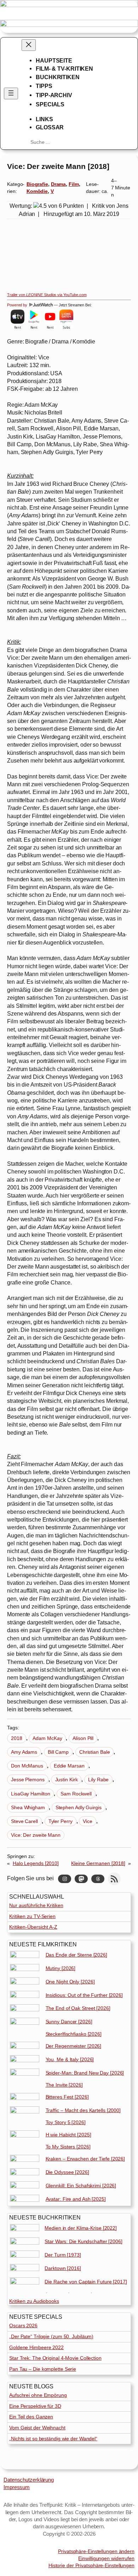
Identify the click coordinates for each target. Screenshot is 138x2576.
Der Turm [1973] (63, 2255)
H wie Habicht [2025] (68, 2135)
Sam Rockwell (76, 1794)
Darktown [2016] (63, 2268)
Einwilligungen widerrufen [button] (106, 2558)
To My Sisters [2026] (68, 2147)
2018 (17, 1738)
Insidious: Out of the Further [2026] (84, 1995)
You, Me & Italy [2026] (70, 2059)
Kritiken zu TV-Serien (32, 1916)
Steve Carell (24, 1821)
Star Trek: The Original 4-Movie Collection (55, 2358)
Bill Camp (58, 1752)
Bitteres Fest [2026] (67, 2097)
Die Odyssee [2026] (67, 2172)
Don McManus (27, 1766)
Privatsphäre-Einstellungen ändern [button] (96, 2551)
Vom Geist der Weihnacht (37, 2428)
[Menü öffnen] (11, 93)
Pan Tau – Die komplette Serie (43, 2369)
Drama (59, 184)
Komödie (37, 191)
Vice (88, 1821)
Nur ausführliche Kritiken (36, 1905)
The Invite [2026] (64, 2085)
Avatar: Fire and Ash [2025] (76, 2199)
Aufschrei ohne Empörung (38, 2395)
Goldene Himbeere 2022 (36, 2347)
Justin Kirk (67, 1780)
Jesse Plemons (28, 1780)
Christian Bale (95, 1752)
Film (74, 184)
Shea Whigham (28, 1807)
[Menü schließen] (29, 45)
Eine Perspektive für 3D (35, 2406)
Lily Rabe (98, 1780)
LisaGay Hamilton (30, 1794)
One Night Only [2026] (70, 1982)
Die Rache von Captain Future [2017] (86, 2282)
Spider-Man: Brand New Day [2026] (85, 2073)
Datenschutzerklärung (29, 2480)
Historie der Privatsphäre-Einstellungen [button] (91, 2565)
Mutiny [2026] (61, 1968)
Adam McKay (47, 1738)
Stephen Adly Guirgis (79, 1807)
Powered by (18, 305)
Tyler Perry (61, 1821)
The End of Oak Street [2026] (78, 2008)
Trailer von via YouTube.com (47, 295)
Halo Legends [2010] (36, 1863)
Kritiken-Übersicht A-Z (33, 1927)
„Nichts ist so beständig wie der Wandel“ (53, 2439)
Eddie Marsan (69, 1766)
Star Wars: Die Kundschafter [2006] (84, 2241)
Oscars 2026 (23, 2325)
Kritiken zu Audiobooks (34, 2301)
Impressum (17, 2487)
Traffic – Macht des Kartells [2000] (83, 2110)
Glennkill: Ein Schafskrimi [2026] (81, 2186)
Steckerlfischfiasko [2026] (74, 2034)
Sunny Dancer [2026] (69, 2022)
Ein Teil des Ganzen (31, 2417)
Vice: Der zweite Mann (36, 1835)
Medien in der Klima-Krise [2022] (81, 2228)
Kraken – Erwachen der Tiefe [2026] (85, 2159)
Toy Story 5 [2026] (66, 2122)
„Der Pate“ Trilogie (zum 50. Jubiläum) (51, 2336)
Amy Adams (24, 1752)
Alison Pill (83, 1738)
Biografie (37, 184)
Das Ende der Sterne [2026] (76, 1955)
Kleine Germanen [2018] (98, 1863)
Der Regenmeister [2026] (74, 2046)
